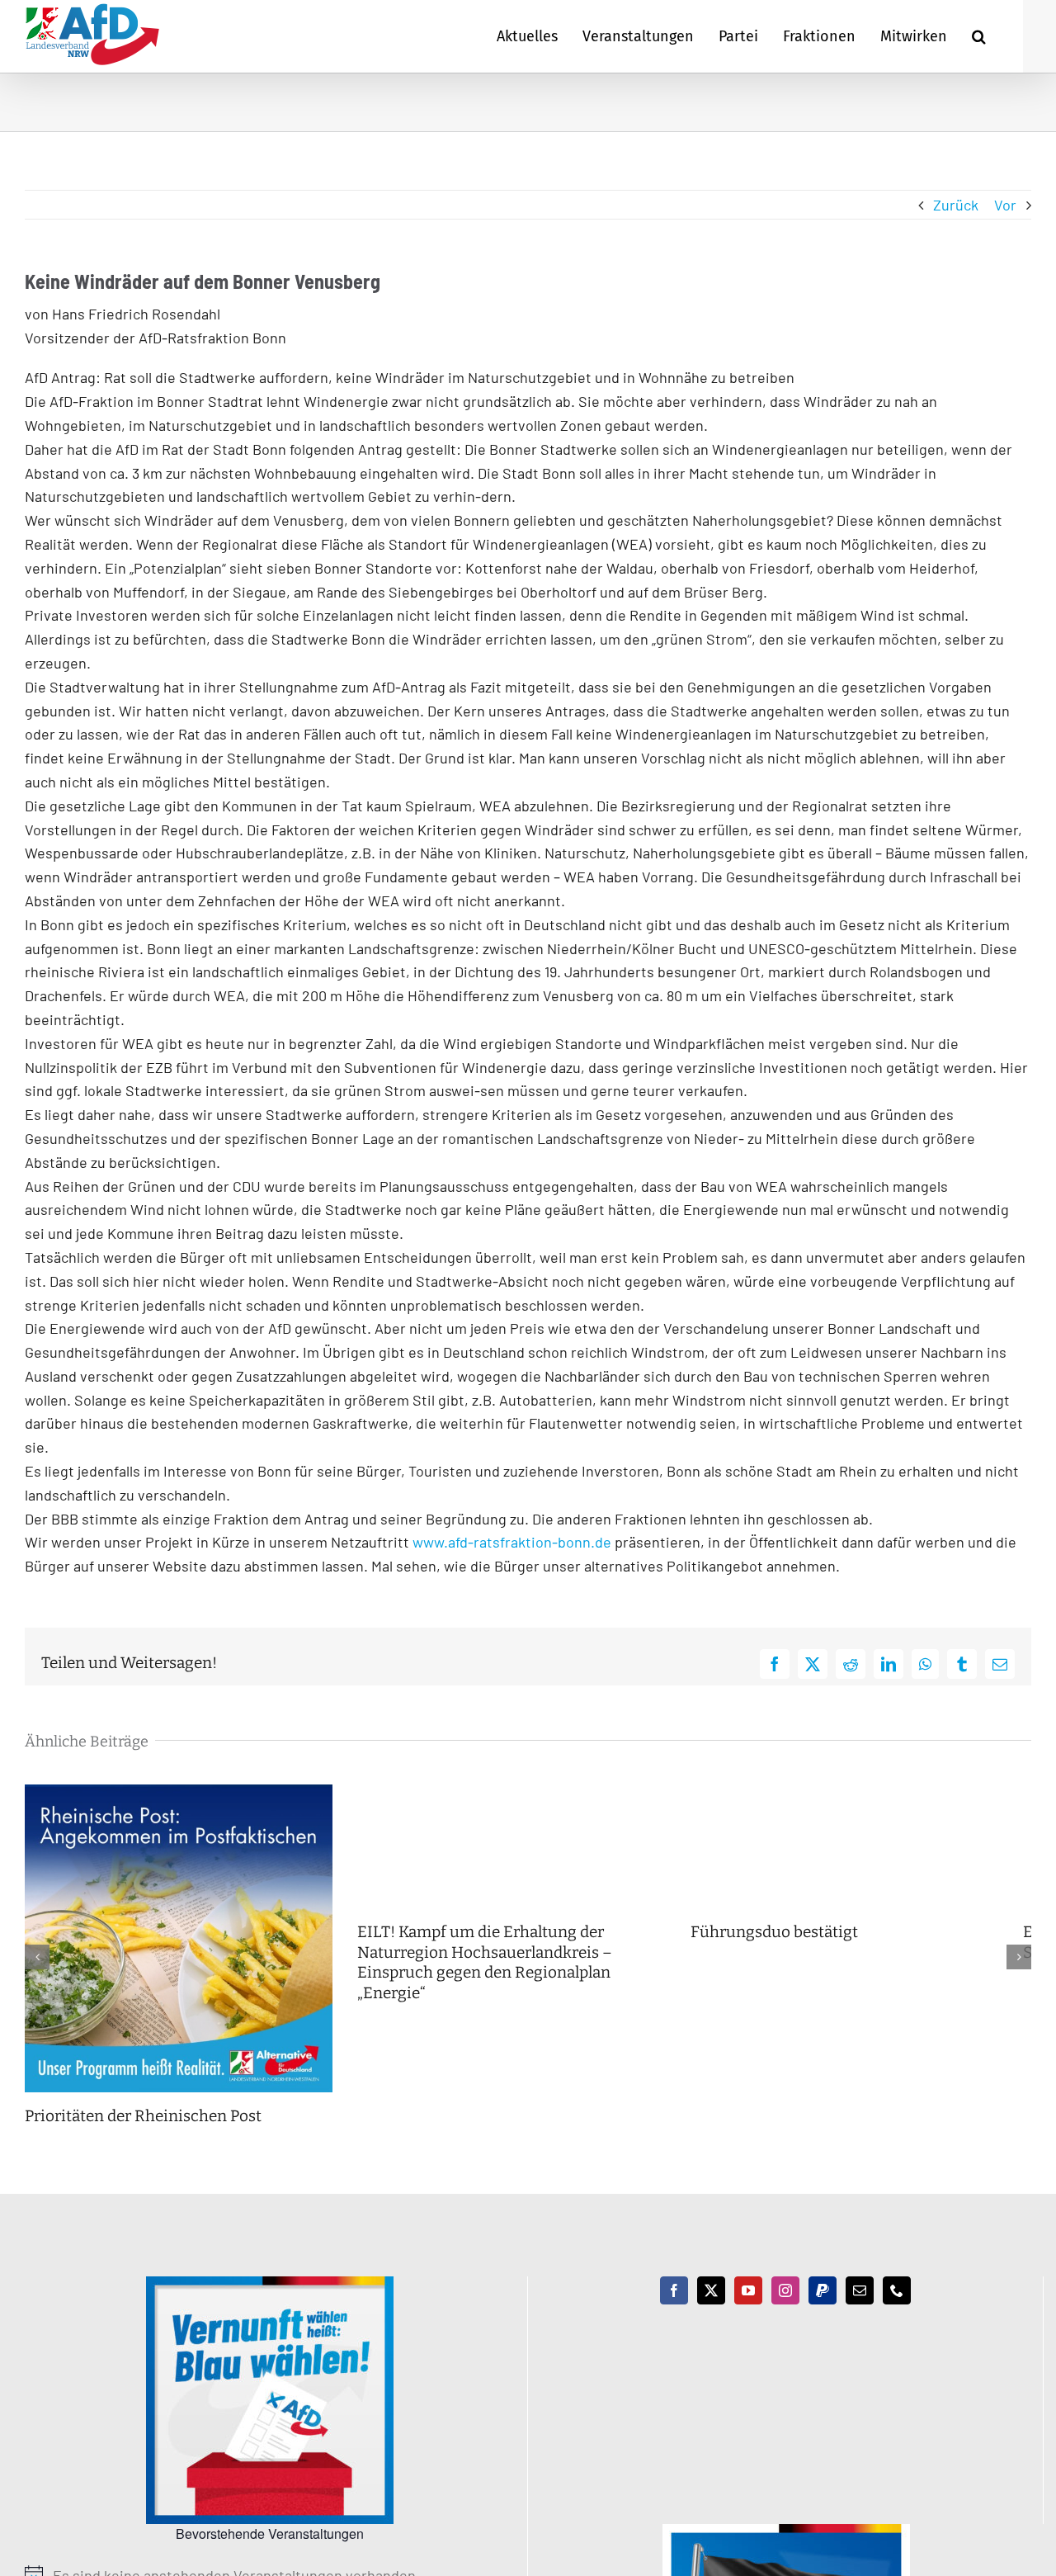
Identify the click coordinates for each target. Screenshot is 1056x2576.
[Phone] (897, 2301)
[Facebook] (674, 2301)
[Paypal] (823, 2301)
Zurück (956, 205)
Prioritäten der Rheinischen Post (143, 2127)
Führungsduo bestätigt (796, 1932)
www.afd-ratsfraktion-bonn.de (514, 1542)
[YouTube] (748, 2301)
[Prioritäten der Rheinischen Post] (184, 1794)
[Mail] (860, 2301)
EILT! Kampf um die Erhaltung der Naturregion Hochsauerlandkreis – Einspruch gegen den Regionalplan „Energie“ (496, 1962)
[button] (979, 36)
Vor (1005, 205)
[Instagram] (785, 2301)
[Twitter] (711, 2301)
